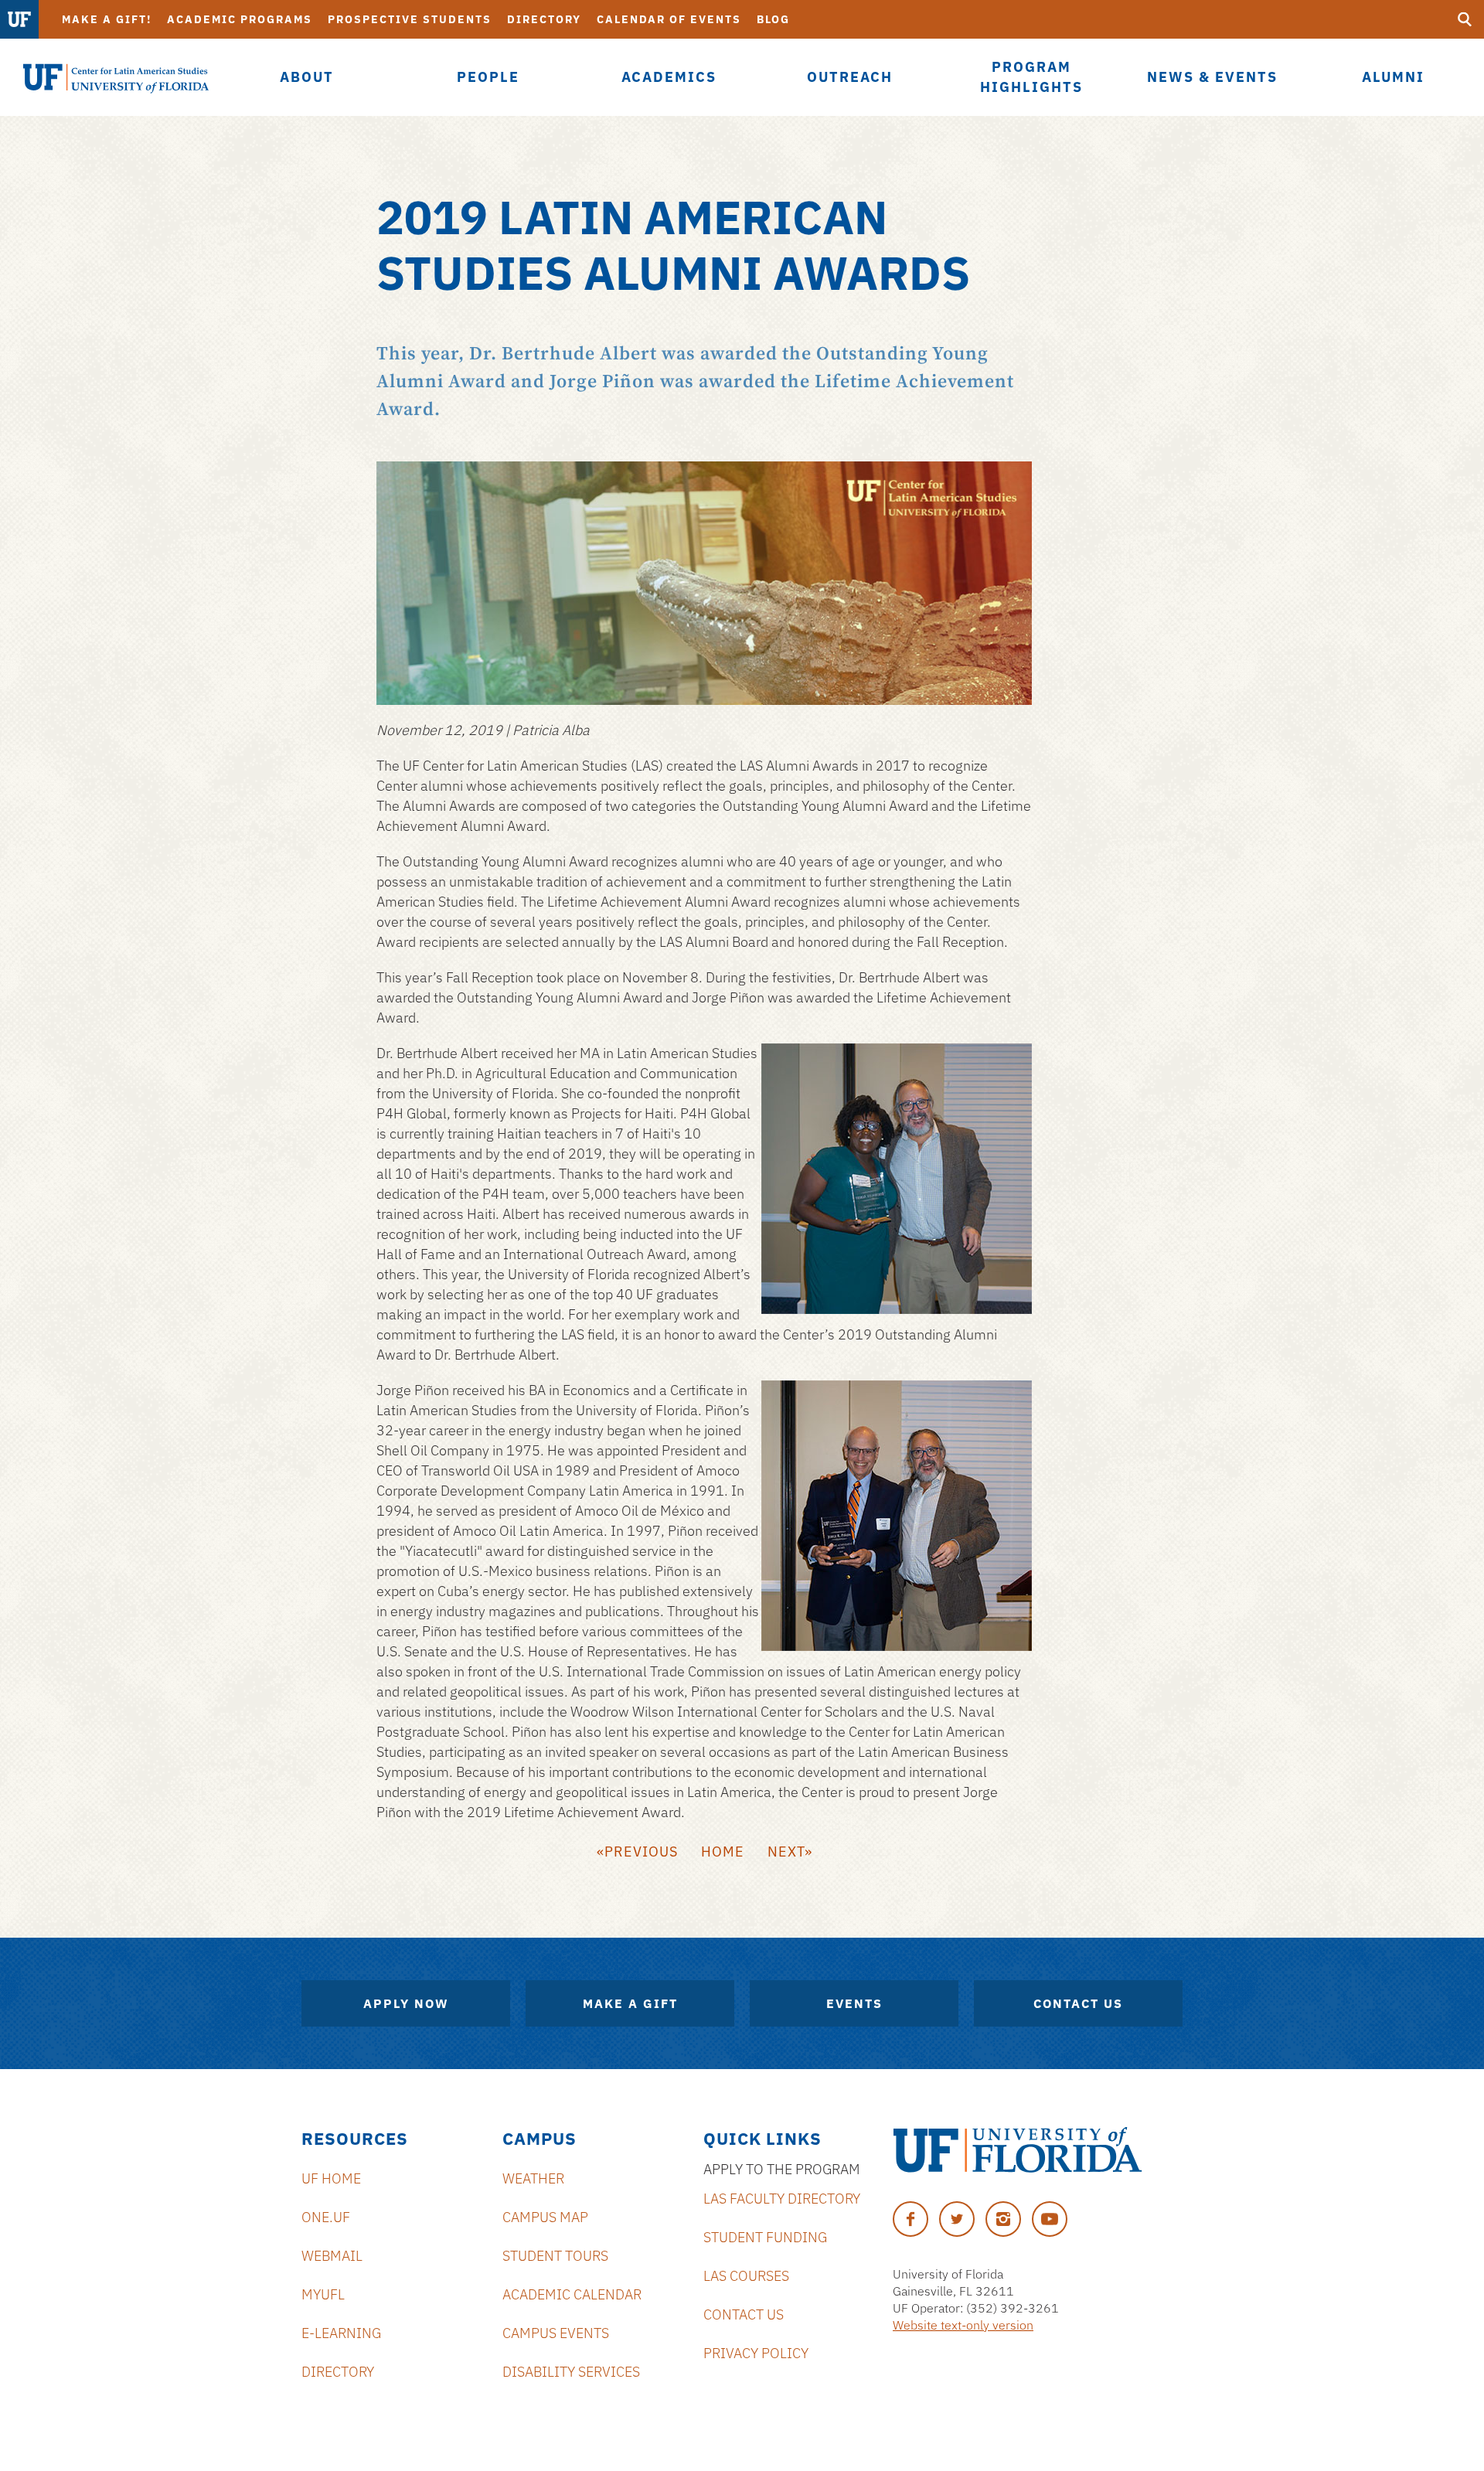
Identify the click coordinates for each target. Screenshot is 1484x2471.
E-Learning (341, 2333)
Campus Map (545, 2217)
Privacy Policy (756, 2353)
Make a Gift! (107, 19)
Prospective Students (410, 19)
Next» (790, 1852)
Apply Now (406, 2003)
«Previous (637, 1852)
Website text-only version (963, 2325)
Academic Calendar (572, 2294)
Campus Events (556, 2333)
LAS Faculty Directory (782, 2199)
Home (723, 1852)
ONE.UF (326, 2217)
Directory (544, 19)
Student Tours (555, 2256)
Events (854, 2003)
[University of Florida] (1018, 2150)
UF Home (331, 2178)
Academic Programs (240, 19)
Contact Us (1078, 2003)
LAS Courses (746, 2276)
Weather (533, 2178)
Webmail (332, 2256)
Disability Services (571, 2372)
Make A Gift (630, 2003)
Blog (773, 19)
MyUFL (323, 2294)
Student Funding (765, 2237)
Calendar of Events (669, 19)
